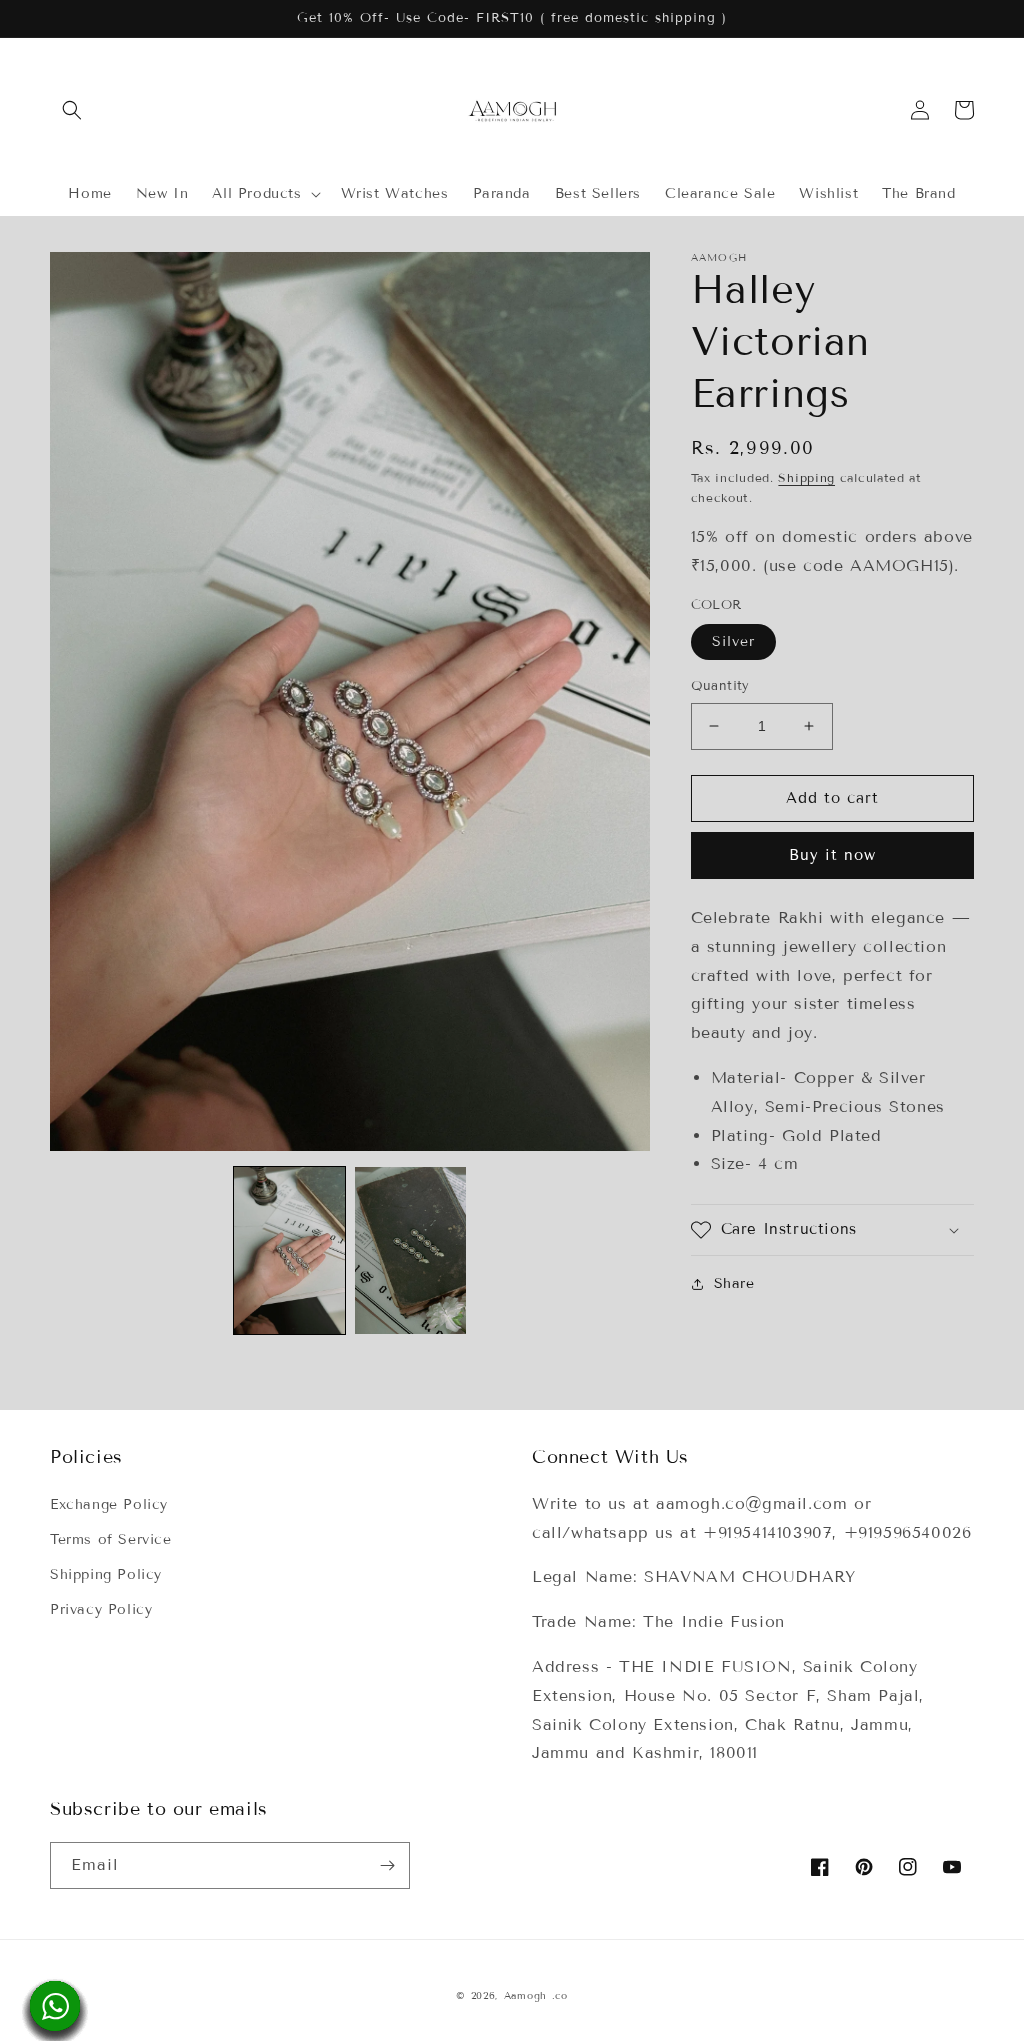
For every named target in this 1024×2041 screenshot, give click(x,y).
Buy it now (832, 855)
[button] (72, 110)
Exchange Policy (109, 1504)
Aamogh (525, 1995)
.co (560, 1995)
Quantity (720, 686)
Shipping (806, 477)
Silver (733, 641)
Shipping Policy (106, 1574)
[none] (289, 1250)
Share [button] (734, 1283)
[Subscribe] (387, 1865)
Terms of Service (111, 1539)
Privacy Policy (101, 1609)
